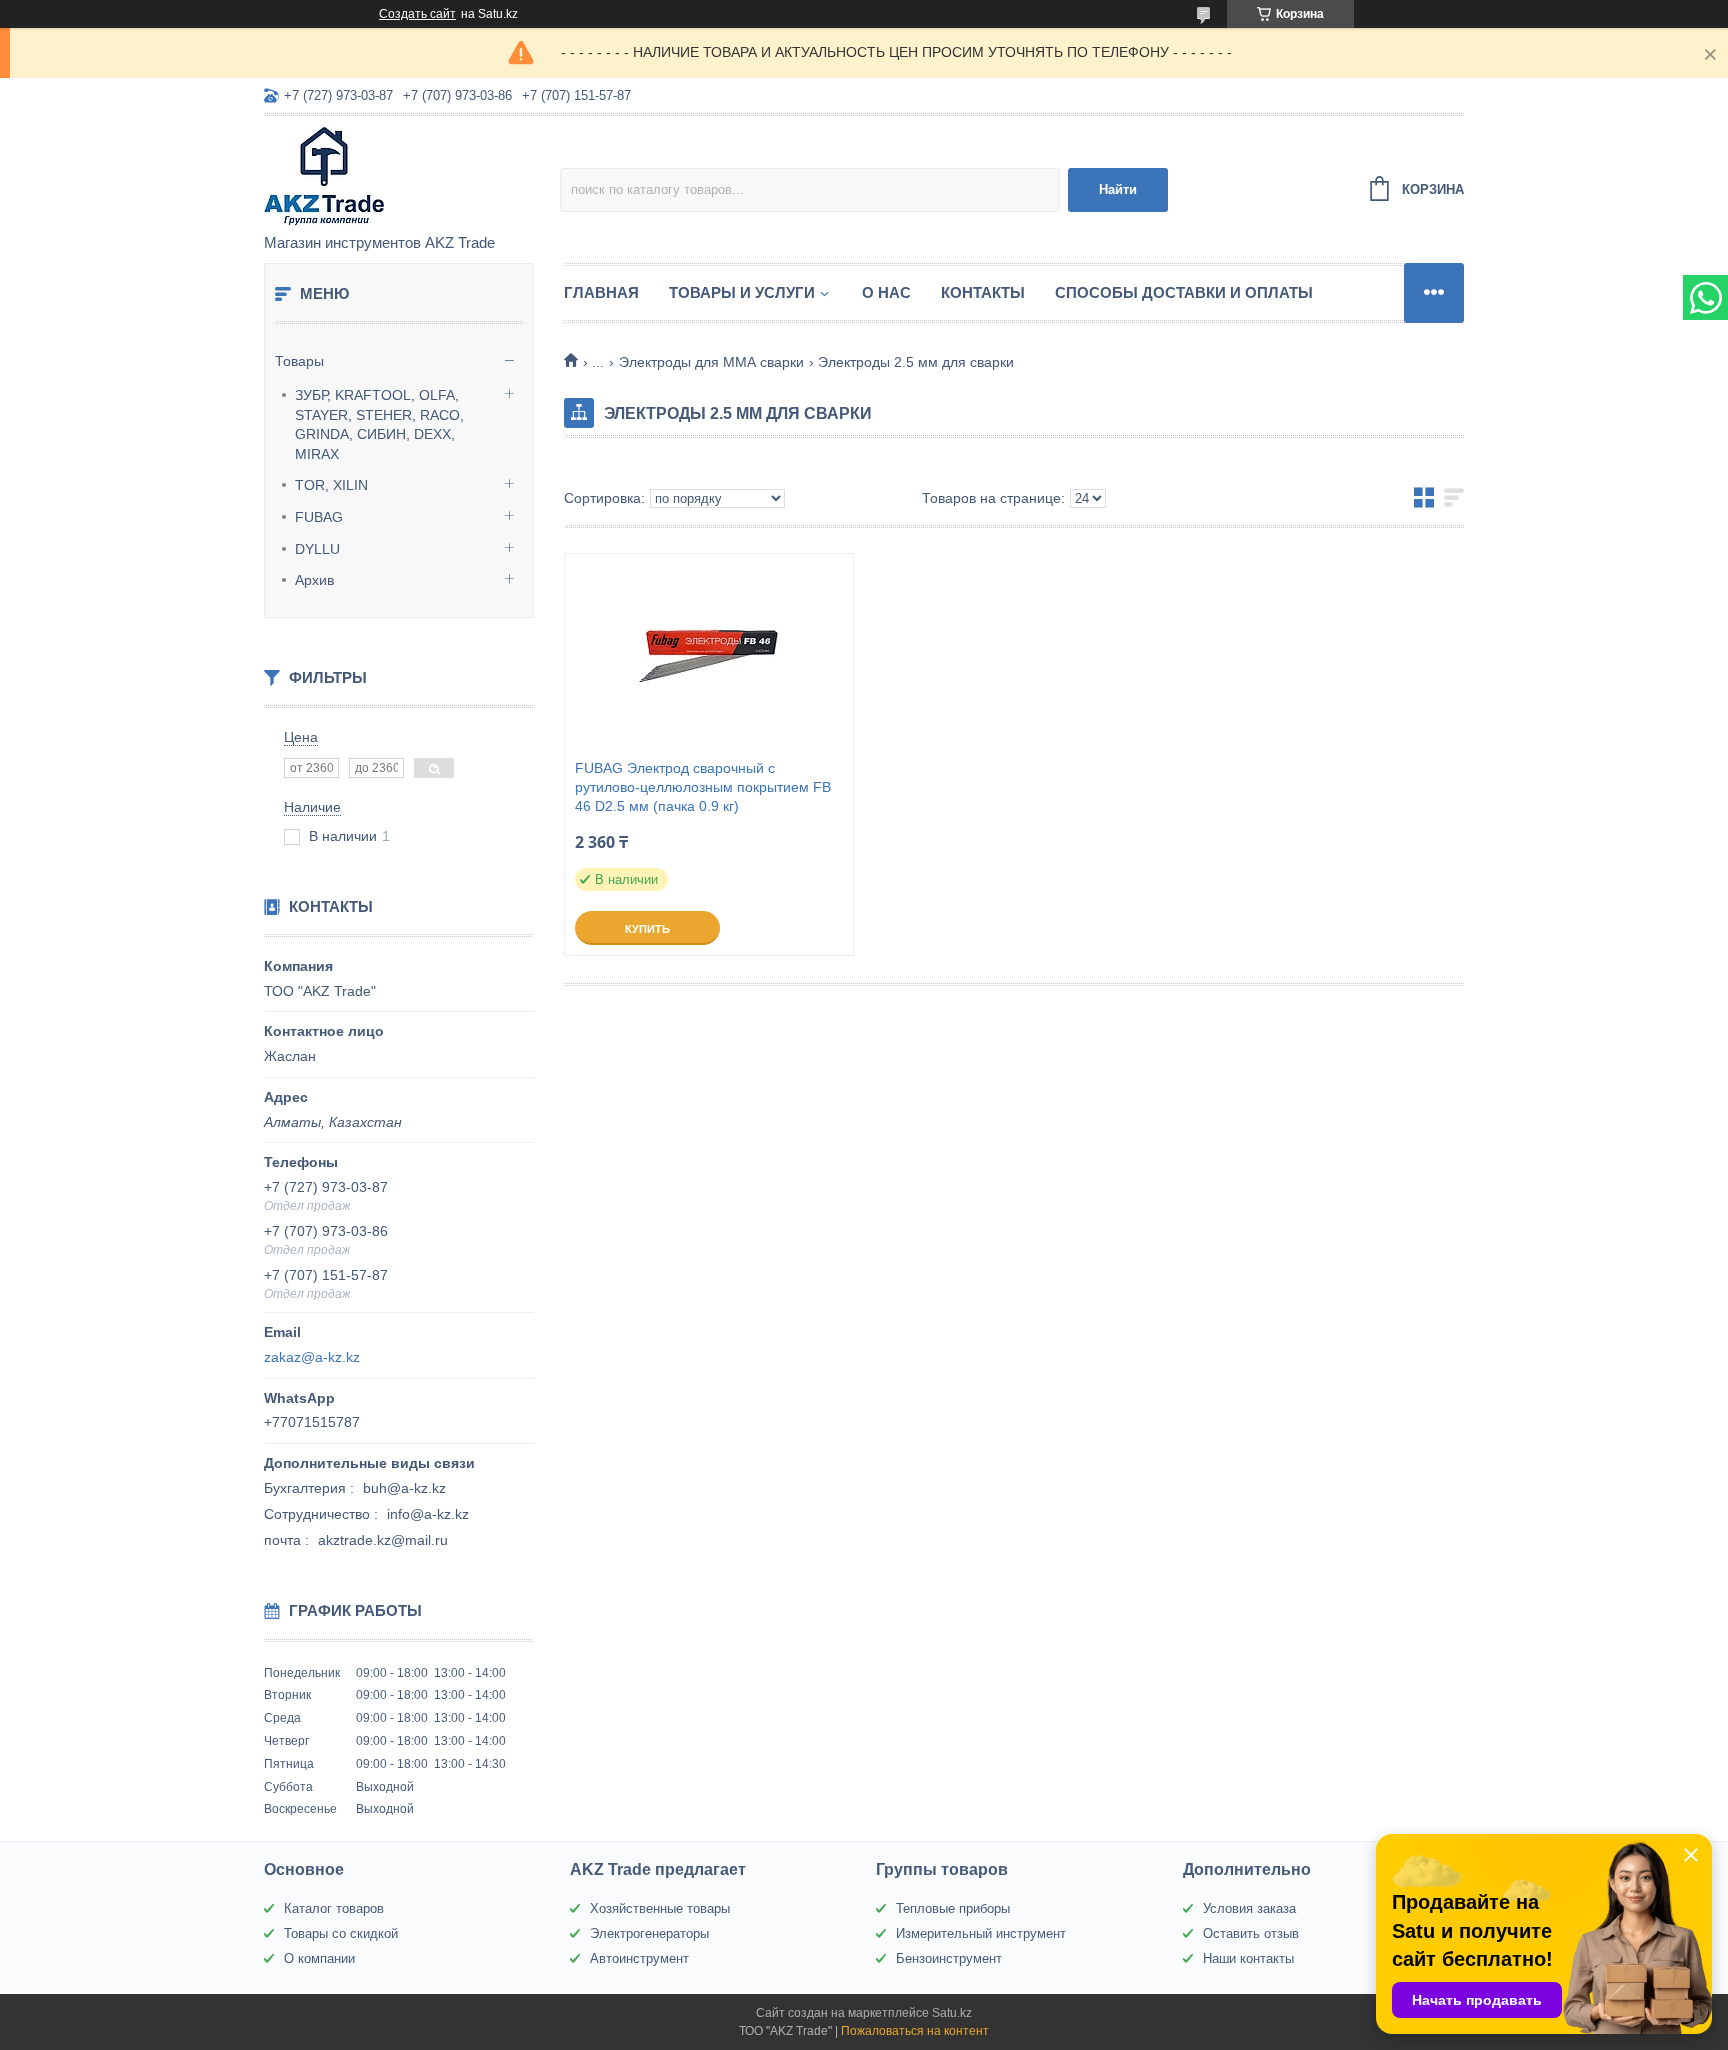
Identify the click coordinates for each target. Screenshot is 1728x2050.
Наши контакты (1248, 1958)
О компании (319, 1958)
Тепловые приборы (953, 1908)
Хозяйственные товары (660, 1908)
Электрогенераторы (649, 1933)
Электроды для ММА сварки (711, 362)
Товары (299, 361)
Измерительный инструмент (981, 1933)
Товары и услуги (742, 292)
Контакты (983, 292)
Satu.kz (952, 2013)
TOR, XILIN (331, 485)
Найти (1118, 189)
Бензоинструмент (949, 1958)
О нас (886, 292)
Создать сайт (417, 14)
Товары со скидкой (341, 1933)
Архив (314, 580)
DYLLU (317, 549)
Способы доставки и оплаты (1184, 292)
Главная (601, 292)
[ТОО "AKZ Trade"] (412, 176)
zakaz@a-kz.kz (312, 1357)
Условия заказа (1249, 1908)
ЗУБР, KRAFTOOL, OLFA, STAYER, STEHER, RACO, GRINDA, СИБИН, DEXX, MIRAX (379, 424)
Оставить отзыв (1251, 1933)
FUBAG (319, 517)
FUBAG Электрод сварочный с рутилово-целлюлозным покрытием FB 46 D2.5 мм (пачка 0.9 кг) (703, 787)
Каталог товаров (334, 1908)
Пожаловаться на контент (915, 2031)
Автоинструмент (639, 1958)
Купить (647, 929)
